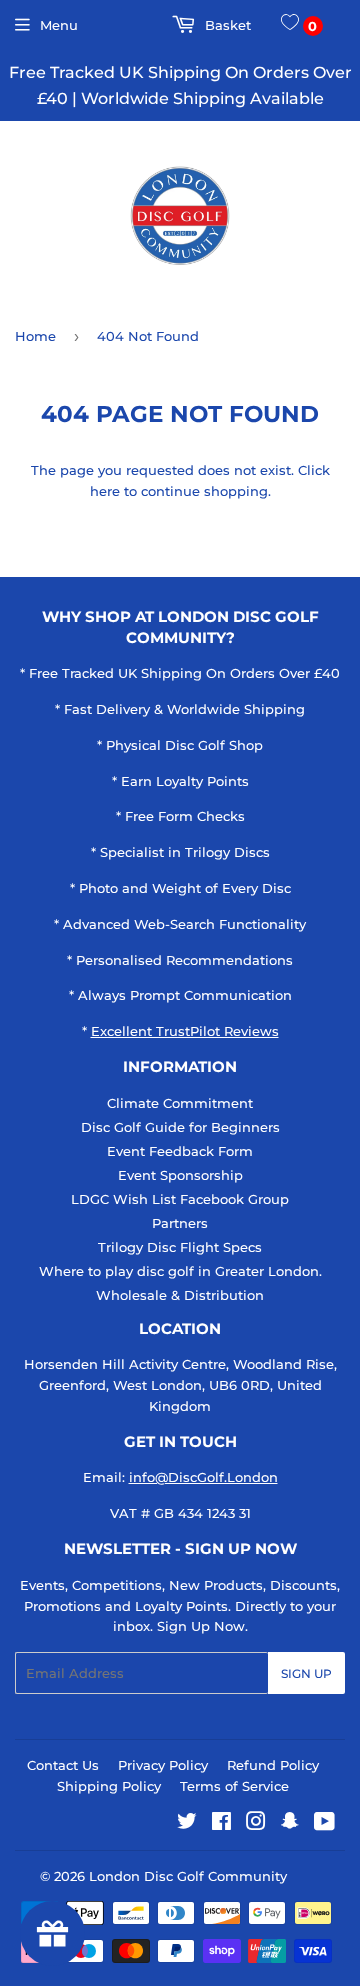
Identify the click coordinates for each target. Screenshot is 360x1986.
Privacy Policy (163, 1765)
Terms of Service (234, 1786)
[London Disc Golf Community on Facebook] (221, 1824)
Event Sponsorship (180, 1175)
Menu (59, 25)
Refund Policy (273, 1765)
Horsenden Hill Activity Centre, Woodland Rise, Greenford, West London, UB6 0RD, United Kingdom (180, 1385)
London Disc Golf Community (188, 1876)
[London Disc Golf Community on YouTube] (324, 1824)
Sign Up (306, 1673)
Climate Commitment (180, 1103)
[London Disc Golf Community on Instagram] (256, 1824)
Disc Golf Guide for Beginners (180, 1127)
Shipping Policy (109, 1786)
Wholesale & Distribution (180, 1295)
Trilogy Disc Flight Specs (180, 1247)
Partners (180, 1223)
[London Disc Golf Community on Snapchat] (290, 1824)
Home (35, 336)
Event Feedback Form (180, 1151)
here (105, 491)
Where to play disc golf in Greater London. (180, 1271)
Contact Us (63, 1765)
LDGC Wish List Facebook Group (180, 1199)
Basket (226, 25)
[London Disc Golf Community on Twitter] (187, 1824)
